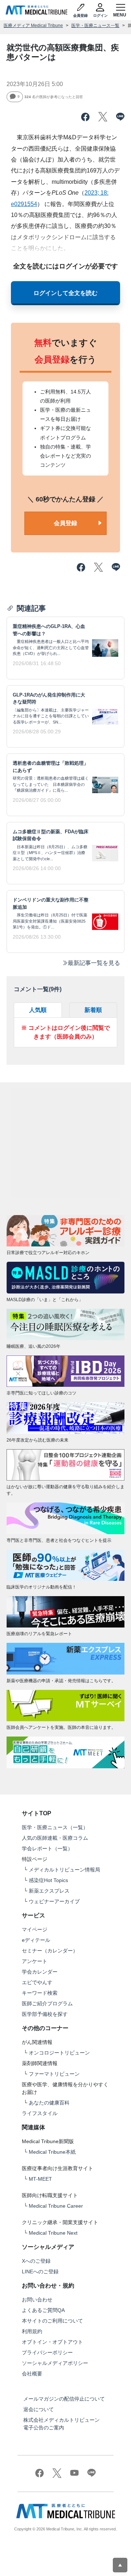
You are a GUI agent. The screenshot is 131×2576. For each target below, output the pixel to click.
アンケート (35, 1961)
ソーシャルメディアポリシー (55, 2363)
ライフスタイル (40, 2113)
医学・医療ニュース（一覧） (55, 1827)
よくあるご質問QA (43, 2310)
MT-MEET (40, 2179)
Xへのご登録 (36, 2261)
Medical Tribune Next (53, 2233)
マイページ (35, 1929)
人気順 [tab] (38, 1010)
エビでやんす (37, 1982)
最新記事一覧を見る (94, 963)
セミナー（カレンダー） (50, 1951)
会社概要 (32, 2374)
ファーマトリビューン (54, 2074)
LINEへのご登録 (40, 2272)
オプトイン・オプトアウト (52, 2342)
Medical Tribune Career (56, 2206)
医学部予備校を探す (45, 2014)
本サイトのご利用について (52, 2321)
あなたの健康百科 (49, 2103)
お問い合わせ (37, 2300)
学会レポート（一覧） (47, 1848)
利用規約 (32, 2331)
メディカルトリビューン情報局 (64, 1870)
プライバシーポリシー (47, 2352)
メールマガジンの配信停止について (64, 2399)
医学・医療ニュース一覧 (95, 26)
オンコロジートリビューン (59, 2053)
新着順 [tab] (93, 1010)
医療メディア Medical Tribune (33, 26)
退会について (39, 2409)
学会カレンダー (40, 1972)
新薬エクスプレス (49, 1891)
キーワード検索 (40, 1993)
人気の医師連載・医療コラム (55, 1838)
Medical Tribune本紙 (52, 2152)
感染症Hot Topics (48, 1880)
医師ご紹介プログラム (47, 2003)
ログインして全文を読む (65, 293)
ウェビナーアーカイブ (54, 1901)
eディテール (36, 1940)
